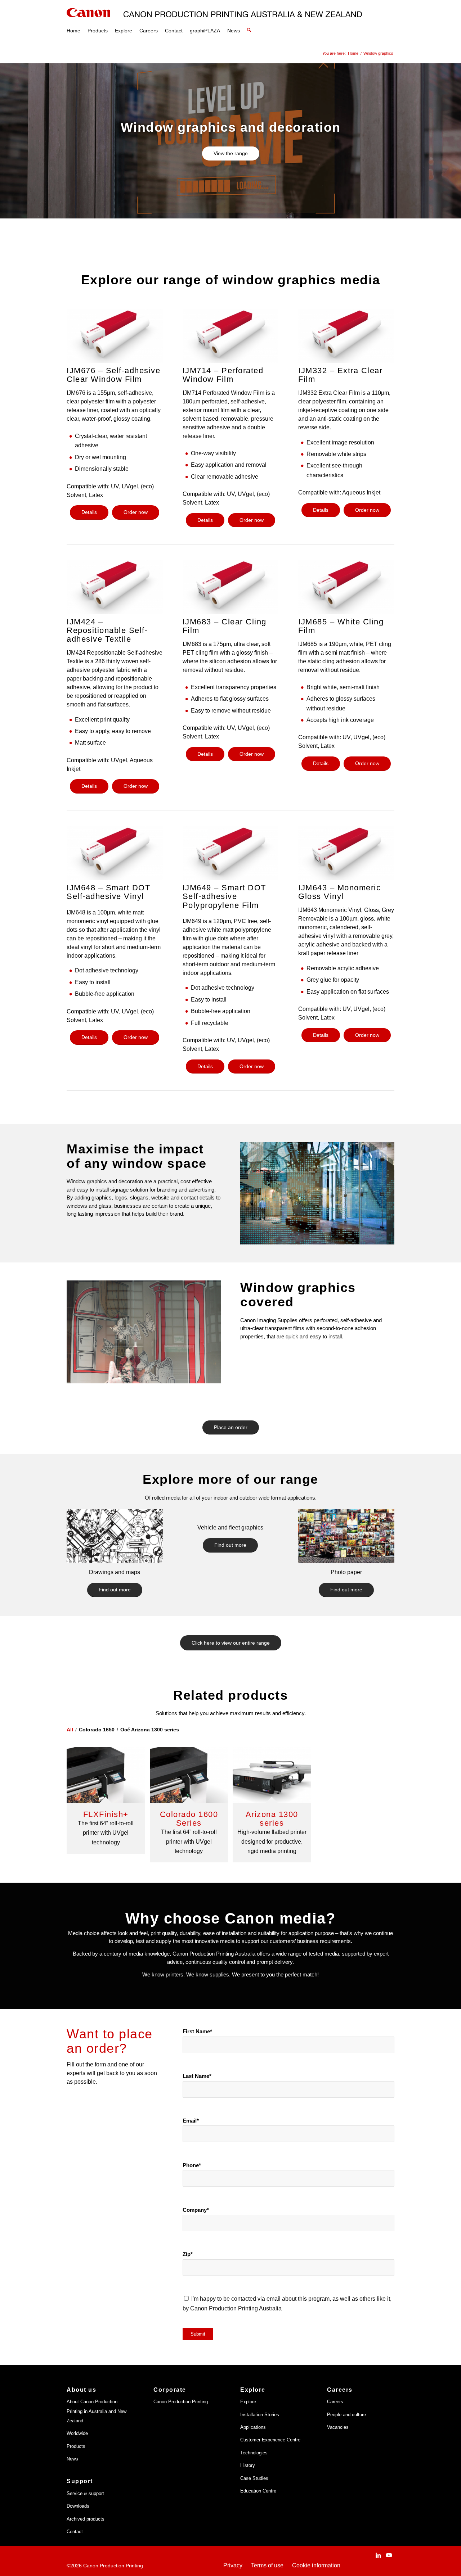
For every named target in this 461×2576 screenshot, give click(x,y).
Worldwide (77, 2433)
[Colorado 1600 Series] (189, 1775)
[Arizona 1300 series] (272, 1775)
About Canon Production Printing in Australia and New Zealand (97, 2411)
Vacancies (338, 2427)
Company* (196, 2210)
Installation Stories (260, 2415)
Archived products (86, 2519)
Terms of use (267, 2565)
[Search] (249, 22)
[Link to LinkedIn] (378, 2555)
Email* (191, 2121)
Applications (253, 2427)
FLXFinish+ (106, 1814)
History (248, 2465)
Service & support (85, 2493)
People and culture (346, 2415)
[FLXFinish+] (106, 1775)
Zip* (188, 2254)
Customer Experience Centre (270, 2440)
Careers (335, 2402)
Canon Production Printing (181, 2402)
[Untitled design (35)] (346, 1536)
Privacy (233, 2565)
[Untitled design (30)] (115, 1536)
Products (76, 2446)
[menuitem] (73, 22)
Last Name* (197, 2076)
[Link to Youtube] (389, 2555)
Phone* (192, 2165)
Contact (75, 2532)
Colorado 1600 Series (189, 1819)
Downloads (78, 2506)
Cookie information (316, 2565)
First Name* (197, 2032)
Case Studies (254, 2478)
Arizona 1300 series (272, 1819)
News (72, 2459)
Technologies (254, 2453)
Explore (248, 2402)
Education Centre (258, 2491)
